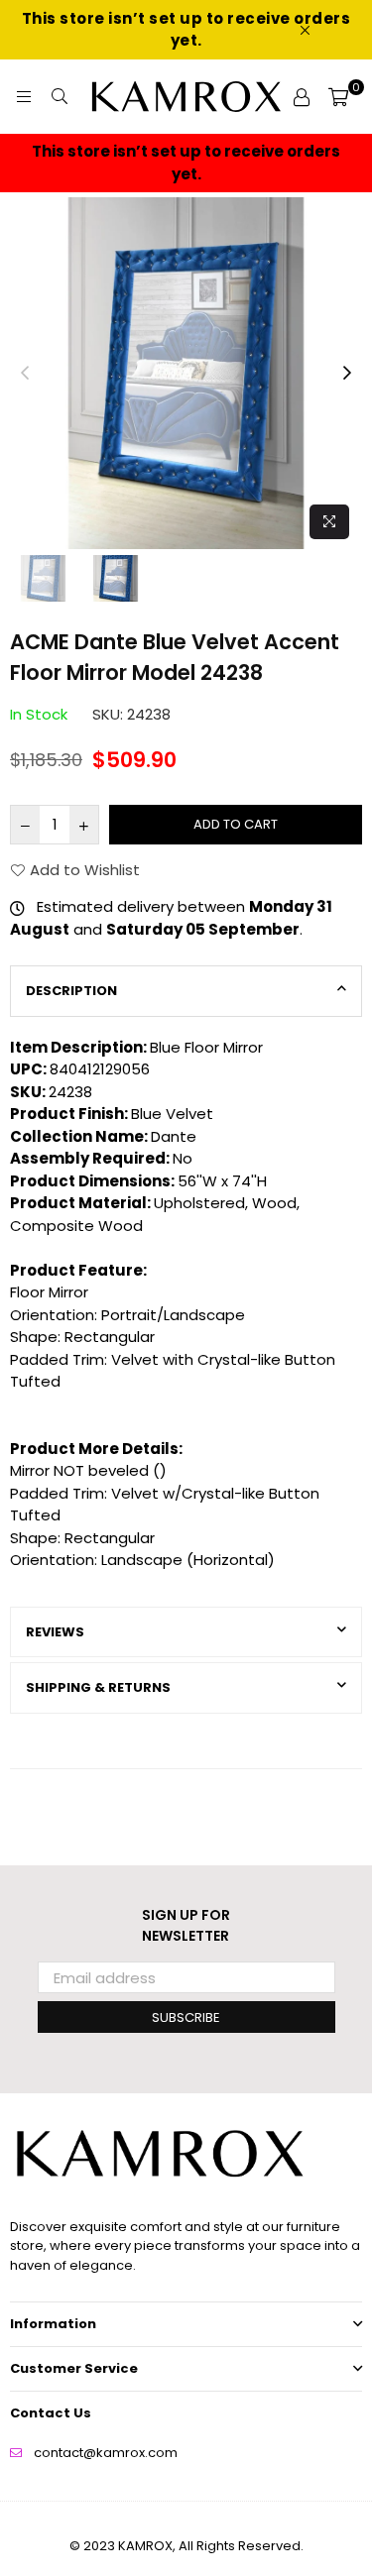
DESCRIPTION (71, 991)
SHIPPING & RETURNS (98, 1687)
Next (347, 374)
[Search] (60, 97)
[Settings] (302, 97)
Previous (25, 374)
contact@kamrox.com (106, 2453)
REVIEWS (55, 1632)
